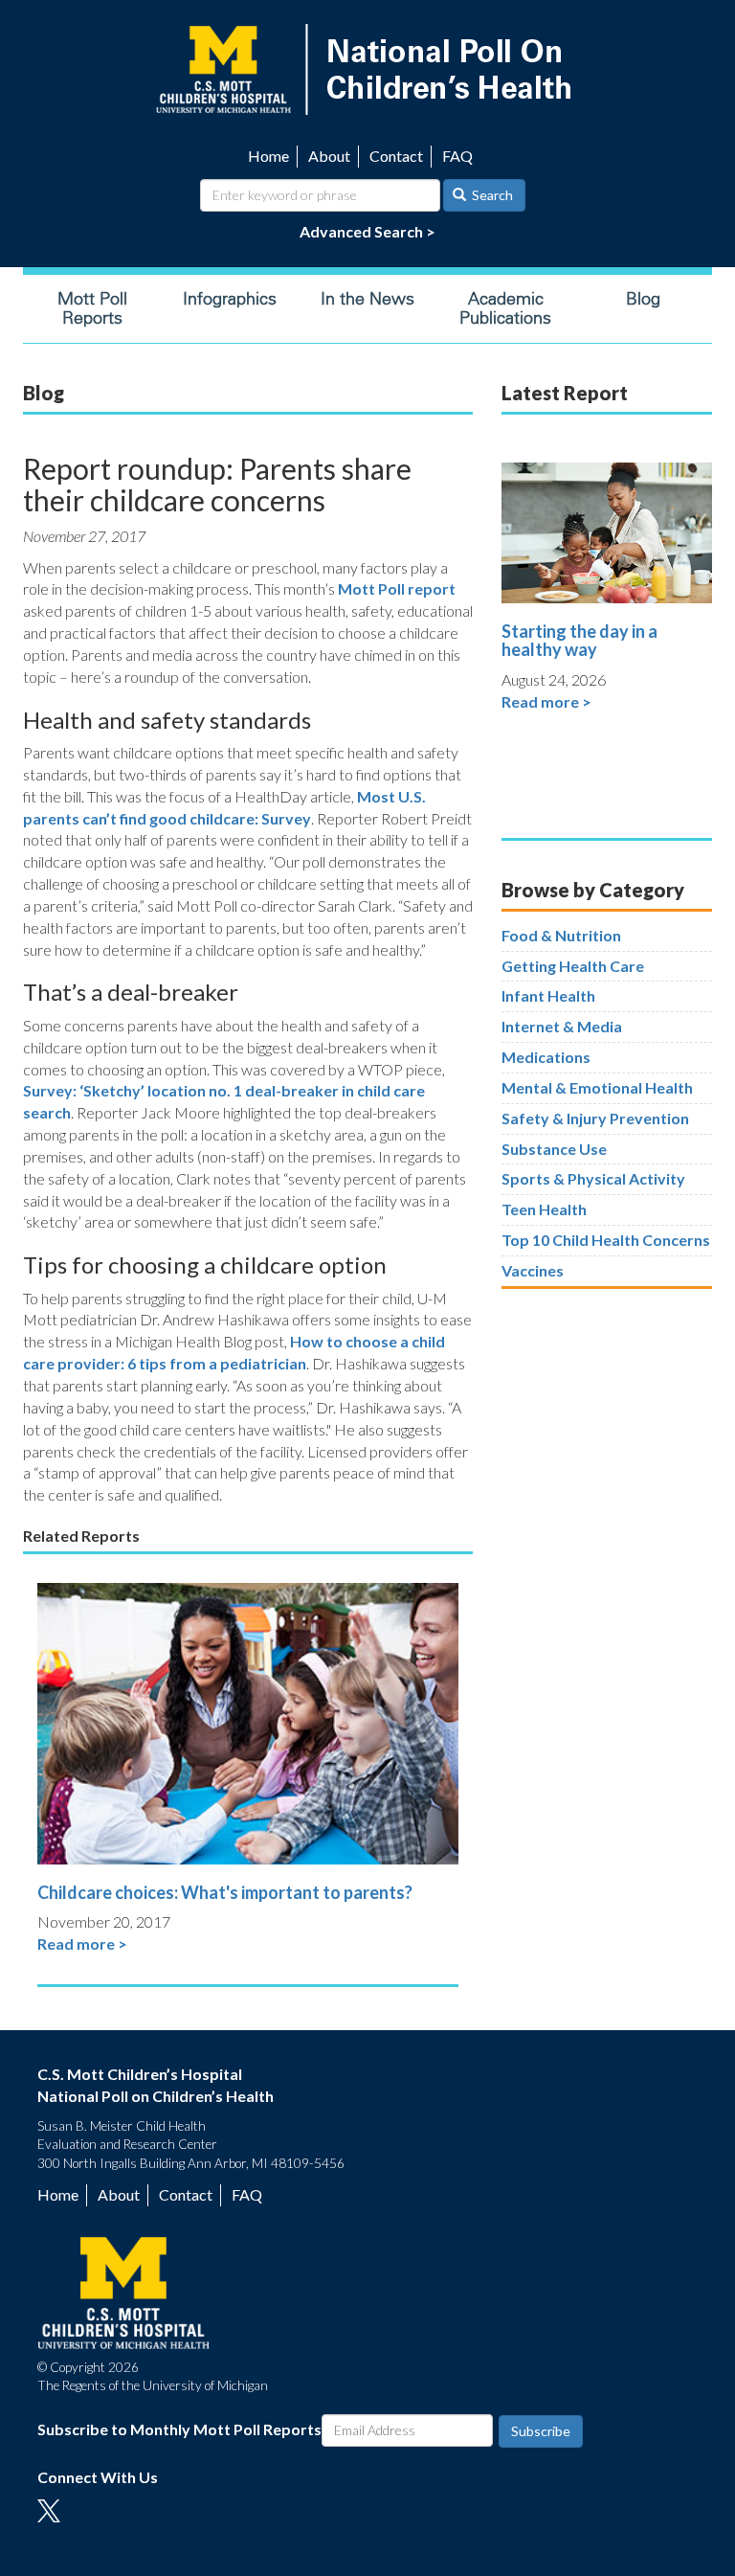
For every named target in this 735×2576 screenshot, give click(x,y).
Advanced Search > (367, 231)
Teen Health (544, 1209)
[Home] (367, 68)
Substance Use (554, 1149)
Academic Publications (505, 308)
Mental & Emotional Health (597, 1087)
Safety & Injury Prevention (595, 1118)
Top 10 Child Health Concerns (606, 1240)
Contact (396, 156)
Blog (643, 299)
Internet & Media (562, 1026)
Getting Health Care (573, 966)
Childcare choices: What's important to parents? (225, 1892)
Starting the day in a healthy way (579, 641)
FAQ (457, 156)
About (329, 156)
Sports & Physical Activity (593, 1178)
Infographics (230, 299)
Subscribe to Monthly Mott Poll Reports (179, 2429)
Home (268, 156)
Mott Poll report (397, 588)
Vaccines (533, 1270)
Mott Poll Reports (92, 308)
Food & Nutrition (561, 935)
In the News (367, 299)
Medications (546, 1057)
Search (491, 195)
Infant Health (548, 995)
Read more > (82, 1943)
